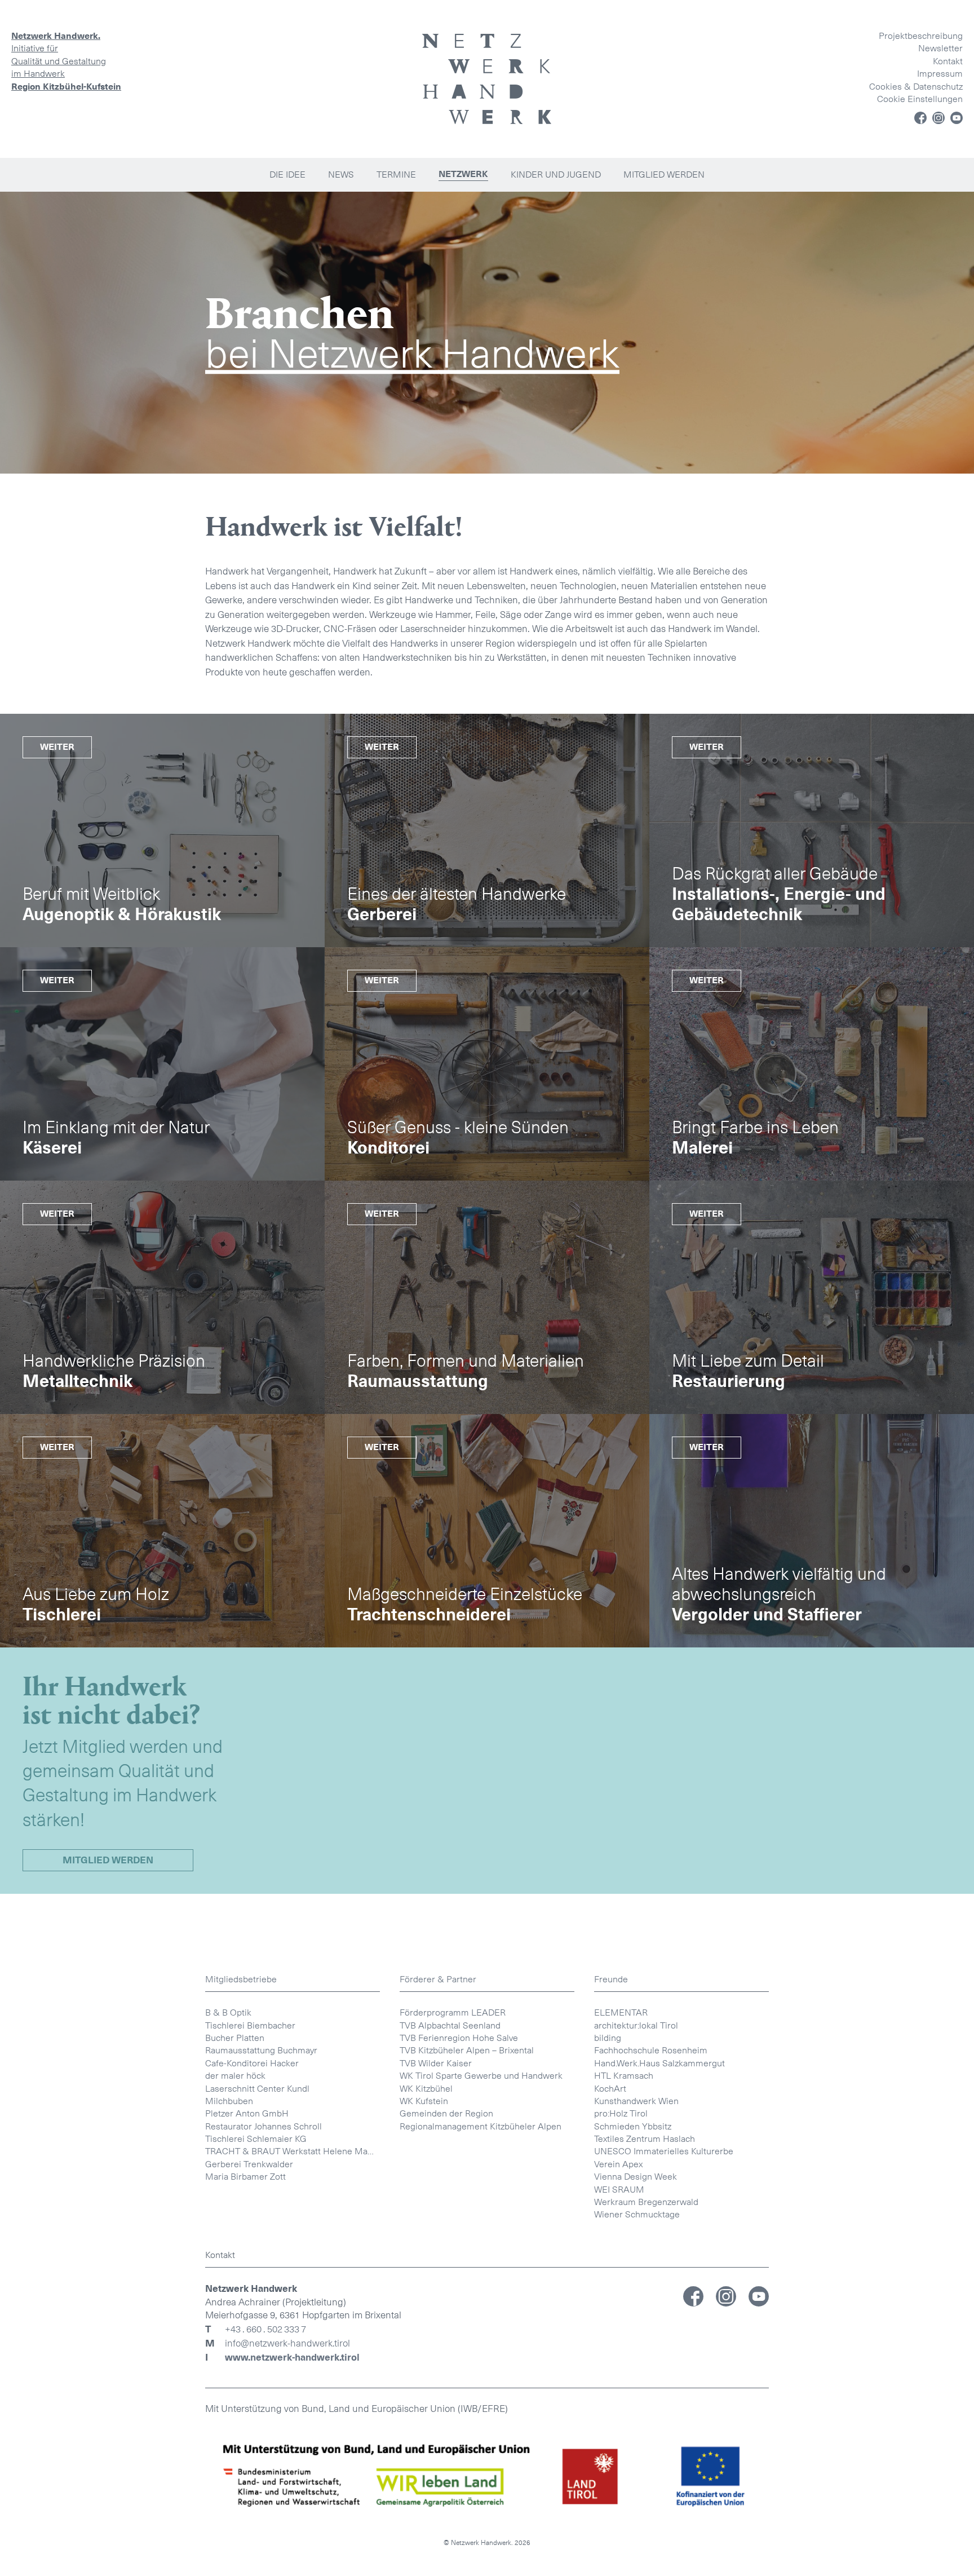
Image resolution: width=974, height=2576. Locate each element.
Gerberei (382, 914)
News (341, 174)
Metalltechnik (78, 1381)
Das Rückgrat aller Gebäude (775, 874)
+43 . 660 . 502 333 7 (265, 2330)
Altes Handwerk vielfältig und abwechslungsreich (779, 1584)
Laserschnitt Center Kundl (257, 2089)
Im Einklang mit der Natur (116, 1128)
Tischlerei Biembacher (250, 2025)
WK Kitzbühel (426, 2089)
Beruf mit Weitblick (91, 894)
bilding (608, 2038)
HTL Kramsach (624, 2076)
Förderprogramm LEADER (453, 2012)
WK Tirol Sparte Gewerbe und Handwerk (481, 2076)
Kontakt (948, 61)
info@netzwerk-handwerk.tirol (287, 2344)
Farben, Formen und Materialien (466, 1361)
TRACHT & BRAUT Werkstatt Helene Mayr (290, 2151)
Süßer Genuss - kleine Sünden (458, 1128)
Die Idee (287, 174)
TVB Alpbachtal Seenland (450, 2025)
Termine (396, 174)
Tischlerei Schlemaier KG (256, 2139)
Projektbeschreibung (921, 36)
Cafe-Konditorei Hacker (252, 2063)
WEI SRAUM (619, 2190)
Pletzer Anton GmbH (247, 2113)
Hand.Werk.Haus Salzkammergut (659, 2063)
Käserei (52, 1148)
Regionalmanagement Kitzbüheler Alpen (481, 2126)
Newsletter (940, 48)
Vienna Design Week (636, 2177)
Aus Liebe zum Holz (96, 1594)
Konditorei (388, 1148)
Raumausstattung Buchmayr (261, 2050)
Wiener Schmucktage (637, 2214)
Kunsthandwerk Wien (636, 2101)
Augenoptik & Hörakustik (122, 914)
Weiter (57, 747)
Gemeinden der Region (446, 2113)
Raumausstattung (418, 1381)
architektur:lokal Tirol (636, 2025)
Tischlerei (62, 1615)
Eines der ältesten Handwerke (457, 894)
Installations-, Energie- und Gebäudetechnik (779, 904)
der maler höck (235, 2076)
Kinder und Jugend (556, 174)
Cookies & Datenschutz (916, 87)
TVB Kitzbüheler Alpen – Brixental (467, 2050)
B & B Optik (228, 2012)
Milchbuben (229, 2101)
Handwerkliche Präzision (114, 1361)
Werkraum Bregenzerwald (646, 2202)
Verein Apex (618, 2164)
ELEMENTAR (621, 2012)
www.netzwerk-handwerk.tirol (292, 2358)
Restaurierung (729, 1381)
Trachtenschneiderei (429, 1615)
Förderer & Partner (438, 1979)
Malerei (702, 1148)
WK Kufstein (424, 2101)
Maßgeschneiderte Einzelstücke (465, 1594)
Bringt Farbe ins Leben (755, 1128)
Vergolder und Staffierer (767, 1615)
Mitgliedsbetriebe (241, 1979)
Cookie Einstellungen (920, 99)
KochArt (610, 2089)
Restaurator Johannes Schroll (264, 2126)
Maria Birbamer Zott (245, 2177)
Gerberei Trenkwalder (249, 2164)
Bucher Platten (235, 2038)
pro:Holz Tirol (621, 2113)
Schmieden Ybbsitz (633, 2126)
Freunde (611, 1979)
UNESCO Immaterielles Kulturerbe (664, 2151)
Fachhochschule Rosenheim (651, 2050)
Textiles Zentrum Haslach (645, 2139)
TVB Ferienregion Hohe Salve (459, 2038)
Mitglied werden (664, 174)
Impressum (940, 74)
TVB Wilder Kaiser (436, 2063)
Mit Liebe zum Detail (748, 1361)
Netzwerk (463, 174)
